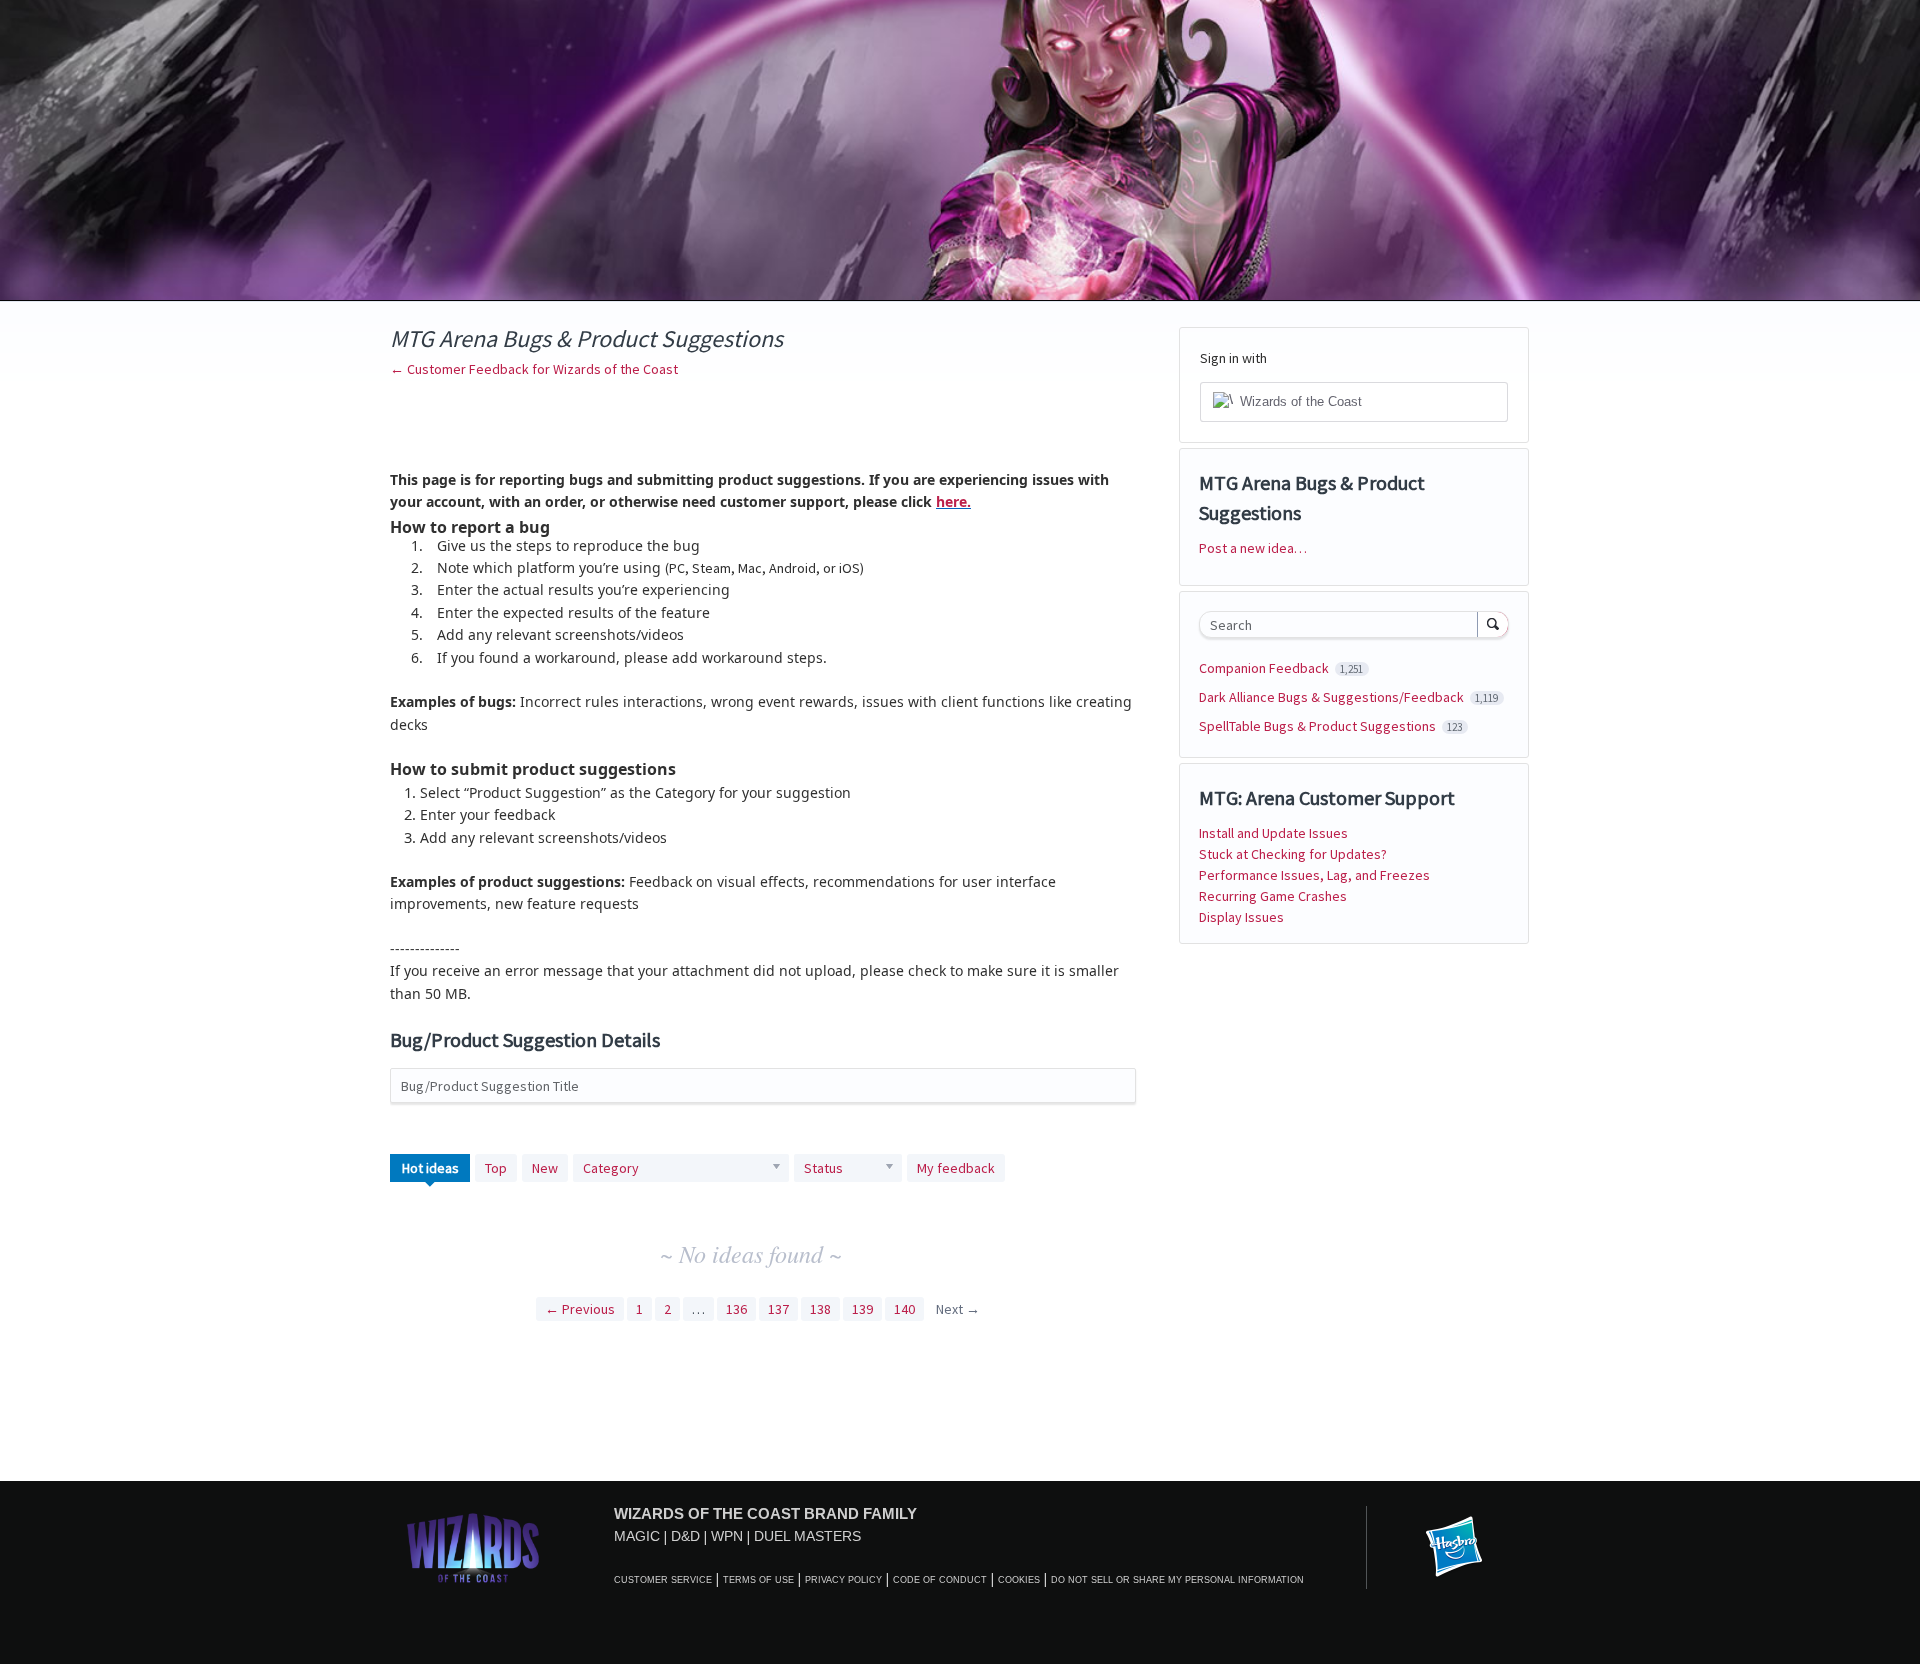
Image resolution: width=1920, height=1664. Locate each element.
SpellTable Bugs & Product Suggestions (1319, 726)
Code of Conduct (940, 1580)
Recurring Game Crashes (1273, 896)
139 (862, 1309)
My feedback (956, 1168)
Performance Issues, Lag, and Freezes (1314, 875)
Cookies (1019, 1580)
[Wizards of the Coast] (472, 1547)
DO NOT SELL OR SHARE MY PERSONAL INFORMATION (1177, 1580)
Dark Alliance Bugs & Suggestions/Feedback (1333, 697)
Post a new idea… (1253, 548)
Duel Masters (807, 1536)
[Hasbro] (1454, 1548)
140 (904, 1309)
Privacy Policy (843, 1580)
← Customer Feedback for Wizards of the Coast (534, 369)
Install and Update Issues (1273, 833)
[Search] (1493, 624)
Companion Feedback (1265, 668)
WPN (727, 1536)
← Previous (580, 1309)
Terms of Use (758, 1580)
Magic (637, 1536)
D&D (685, 1536)
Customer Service (663, 1580)
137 (778, 1309)
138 (820, 1309)
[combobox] (1343, 624)
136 (736, 1309)
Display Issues (1241, 917)
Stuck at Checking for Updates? (1293, 854)
